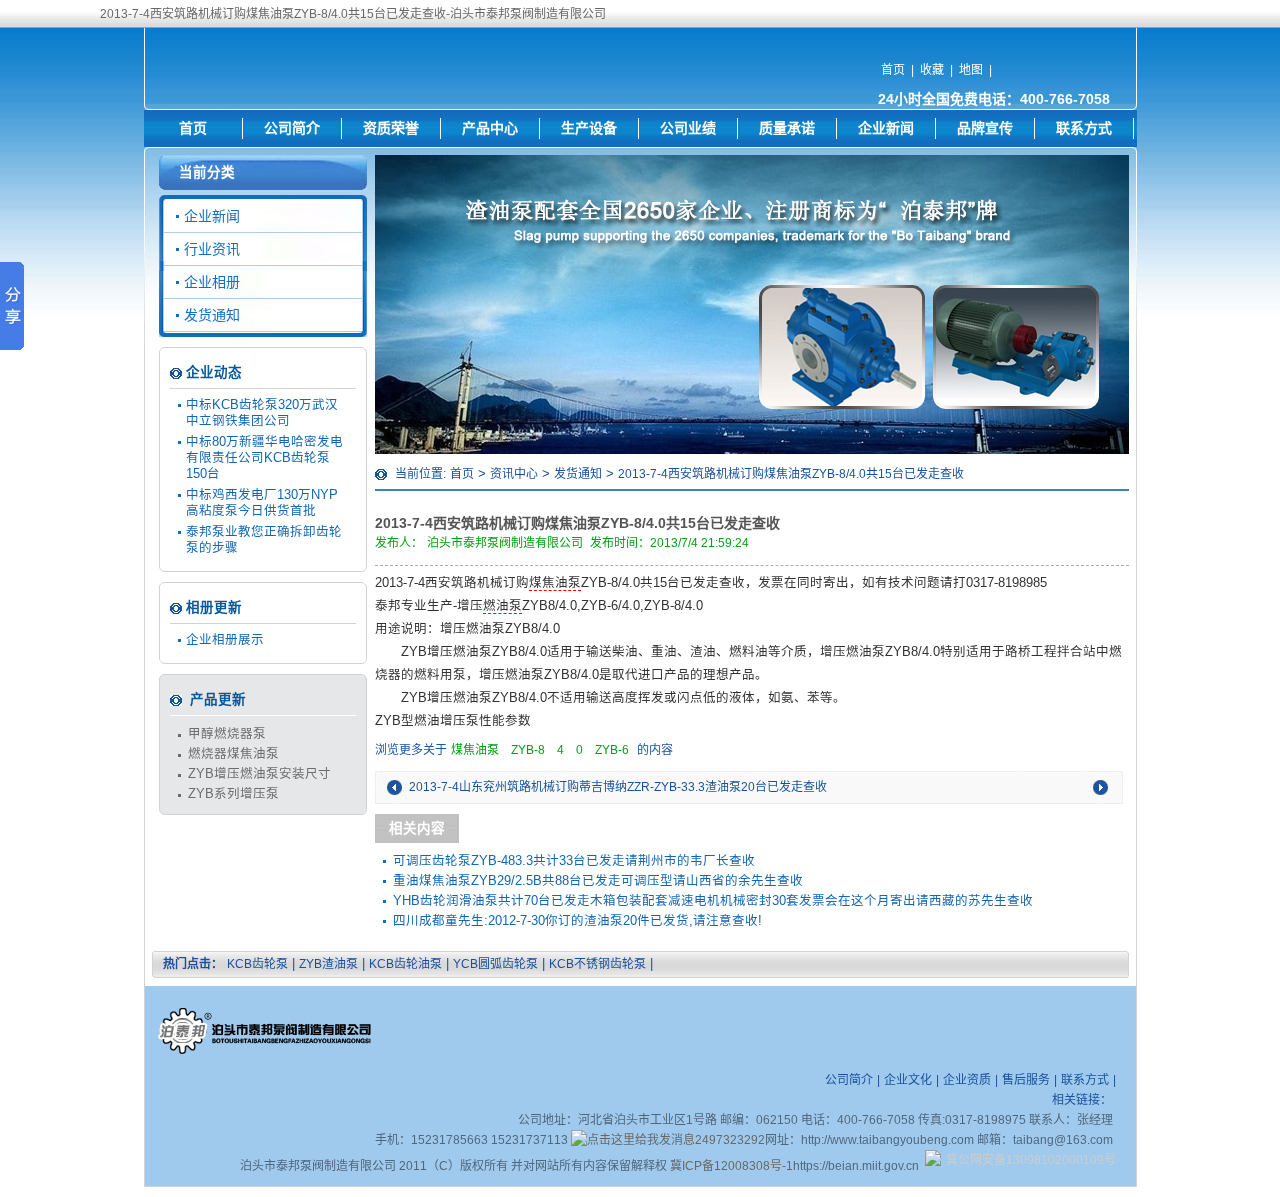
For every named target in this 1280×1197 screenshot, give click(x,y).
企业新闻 (886, 128)
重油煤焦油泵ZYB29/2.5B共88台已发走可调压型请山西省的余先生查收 (598, 881)
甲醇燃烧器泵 (227, 734)
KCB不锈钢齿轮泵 (597, 964)
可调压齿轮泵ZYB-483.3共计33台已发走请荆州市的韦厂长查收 (574, 861)
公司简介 (292, 128)
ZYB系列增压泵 (233, 794)
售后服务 (1026, 1080)
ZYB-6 (612, 750)
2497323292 (730, 1140)
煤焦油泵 (555, 583)
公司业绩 (688, 128)
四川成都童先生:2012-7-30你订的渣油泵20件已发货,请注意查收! (577, 921)
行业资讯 (212, 249)
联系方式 (1084, 128)
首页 (893, 70)
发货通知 (578, 474)
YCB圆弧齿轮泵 (495, 964)
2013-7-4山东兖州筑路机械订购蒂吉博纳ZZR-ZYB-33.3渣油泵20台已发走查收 (618, 787)
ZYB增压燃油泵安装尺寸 (259, 774)
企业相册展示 (225, 640)
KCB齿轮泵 (257, 964)
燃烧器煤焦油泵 (233, 754)
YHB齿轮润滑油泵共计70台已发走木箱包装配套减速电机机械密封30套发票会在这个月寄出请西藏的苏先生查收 (713, 901)
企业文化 (908, 1080)
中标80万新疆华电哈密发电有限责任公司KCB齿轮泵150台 (264, 458)
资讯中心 (514, 474)
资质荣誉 (391, 128)
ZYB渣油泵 (328, 964)
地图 (971, 70)
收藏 (932, 70)
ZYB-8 (528, 750)
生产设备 (589, 128)
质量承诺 (787, 128)
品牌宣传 (985, 128)
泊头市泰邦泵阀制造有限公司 (505, 543)
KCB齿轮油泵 (405, 964)
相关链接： (1082, 1100)
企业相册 (212, 282)
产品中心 (490, 128)
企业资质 (967, 1080)
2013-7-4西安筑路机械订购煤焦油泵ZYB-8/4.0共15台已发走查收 (791, 474)
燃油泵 (502, 606)
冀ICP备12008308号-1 (731, 1166)
